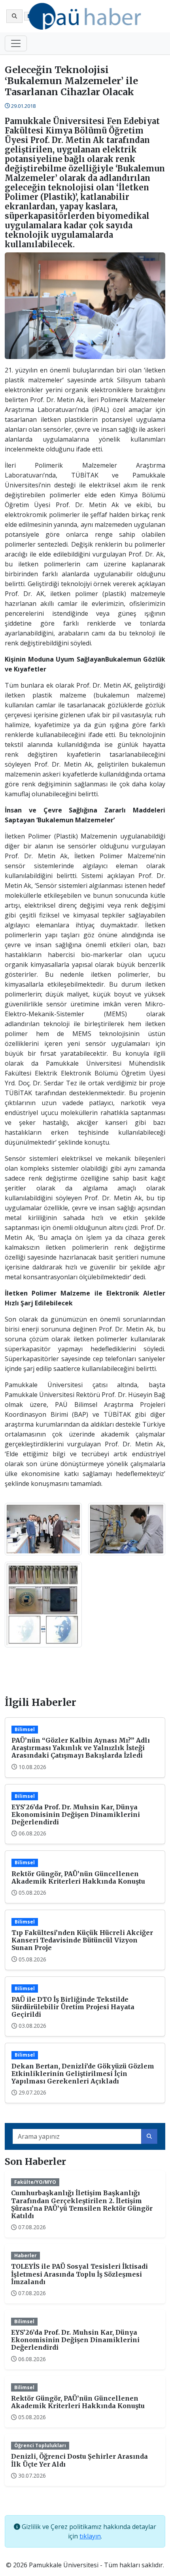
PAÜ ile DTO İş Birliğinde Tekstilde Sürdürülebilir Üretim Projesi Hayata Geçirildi (73, 2007)
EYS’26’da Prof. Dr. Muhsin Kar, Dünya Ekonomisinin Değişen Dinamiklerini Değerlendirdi (76, 1814)
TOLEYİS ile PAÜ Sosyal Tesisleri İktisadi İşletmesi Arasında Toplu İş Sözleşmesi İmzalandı (79, 2274)
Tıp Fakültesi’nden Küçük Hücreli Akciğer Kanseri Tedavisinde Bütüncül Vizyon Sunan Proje (82, 1940)
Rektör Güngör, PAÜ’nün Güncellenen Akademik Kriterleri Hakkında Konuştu (78, 1877)
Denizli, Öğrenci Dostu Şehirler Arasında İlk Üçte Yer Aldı (79, 2460)
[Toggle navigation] (16, 43)
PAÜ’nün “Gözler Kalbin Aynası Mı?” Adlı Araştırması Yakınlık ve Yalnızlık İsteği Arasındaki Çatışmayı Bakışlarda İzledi (81, 1748)
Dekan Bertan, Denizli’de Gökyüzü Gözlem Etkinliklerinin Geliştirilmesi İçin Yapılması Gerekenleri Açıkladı (83, 2074)
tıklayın (90, 2536)
